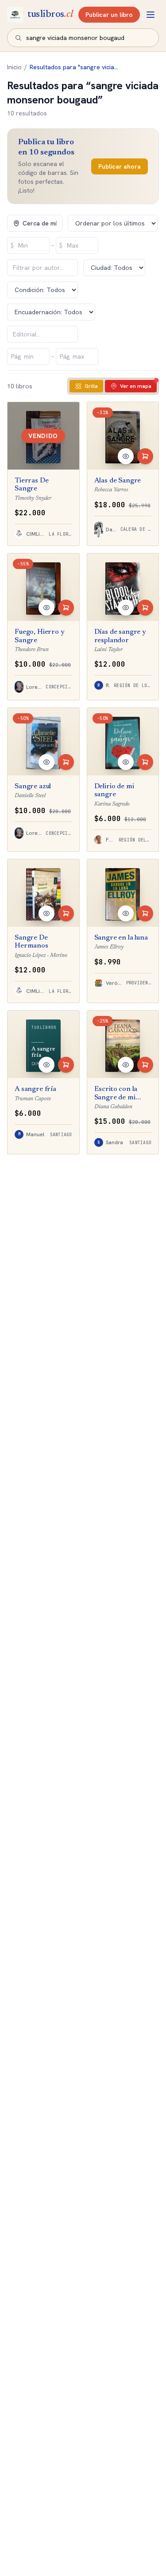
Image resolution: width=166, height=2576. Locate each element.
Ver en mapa (136, 386)
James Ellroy (109, 947)
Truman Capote (33, 1099)
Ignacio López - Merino (41, 955)
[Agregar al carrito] (145, 456)
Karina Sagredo (112, 804)
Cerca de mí (40, 223)
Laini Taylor (108, 650)
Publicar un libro (109, 15)
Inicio (14, 67)
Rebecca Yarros (111, 490)
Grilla (91, 386)
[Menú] (151, 15)
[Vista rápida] (126, 456)
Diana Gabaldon (113, 1107)
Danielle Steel (30, 796)
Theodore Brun (32, 650)
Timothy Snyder (33, 498)
